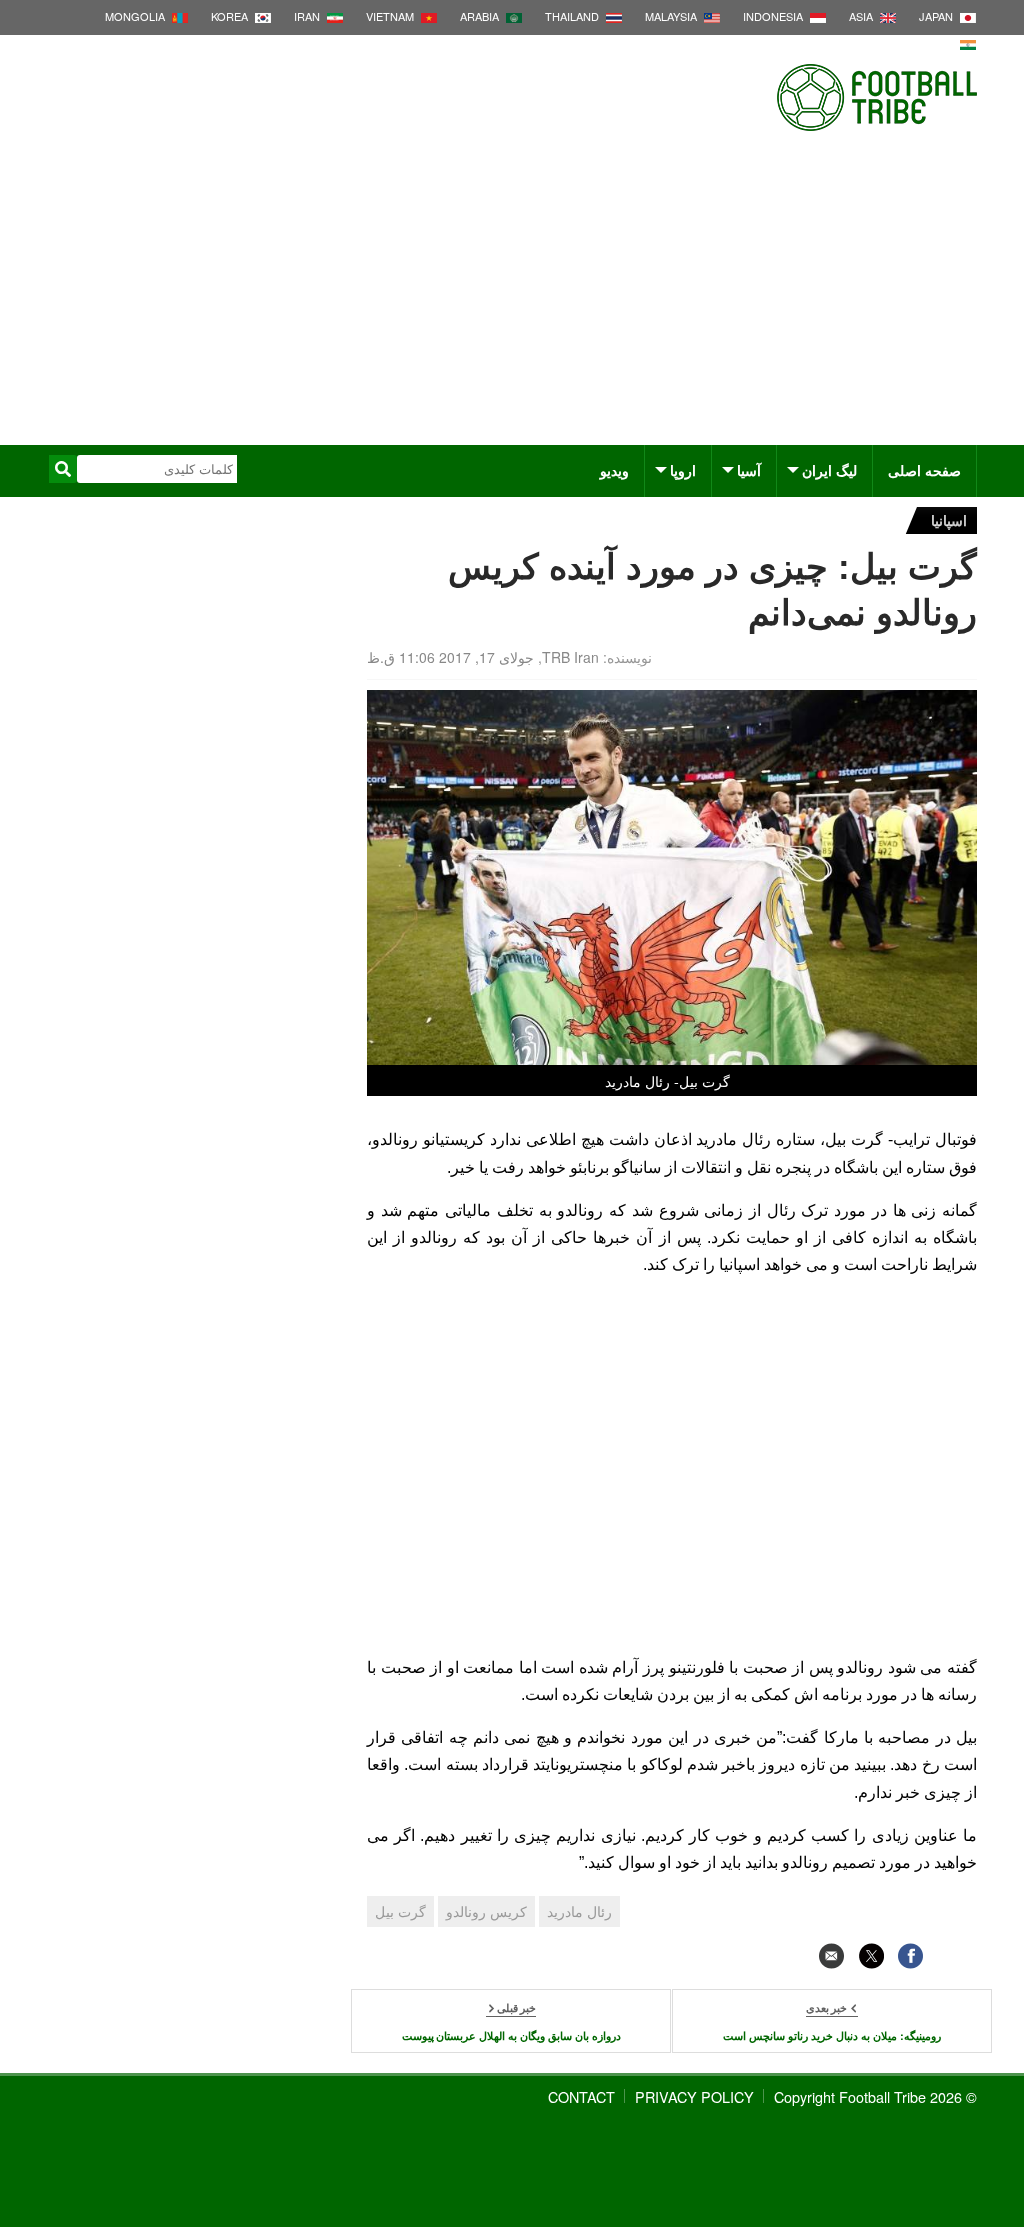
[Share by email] (831, 1956)
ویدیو (614, 470)
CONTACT (581, 2096)
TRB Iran (570, 657)
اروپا (683, 470)
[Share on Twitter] (871, 1956)
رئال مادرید (579, 1911)
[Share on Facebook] (910, 1956)
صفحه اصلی (924, 470)
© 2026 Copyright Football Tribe (875, 2096)
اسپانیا (949, 520)
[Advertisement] (512, 295)
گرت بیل (400, 1911)
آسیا (749, 470)
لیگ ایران (829, 470)
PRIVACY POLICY (694, 2096)
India (938, 43)
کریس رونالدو (486, 1911)
